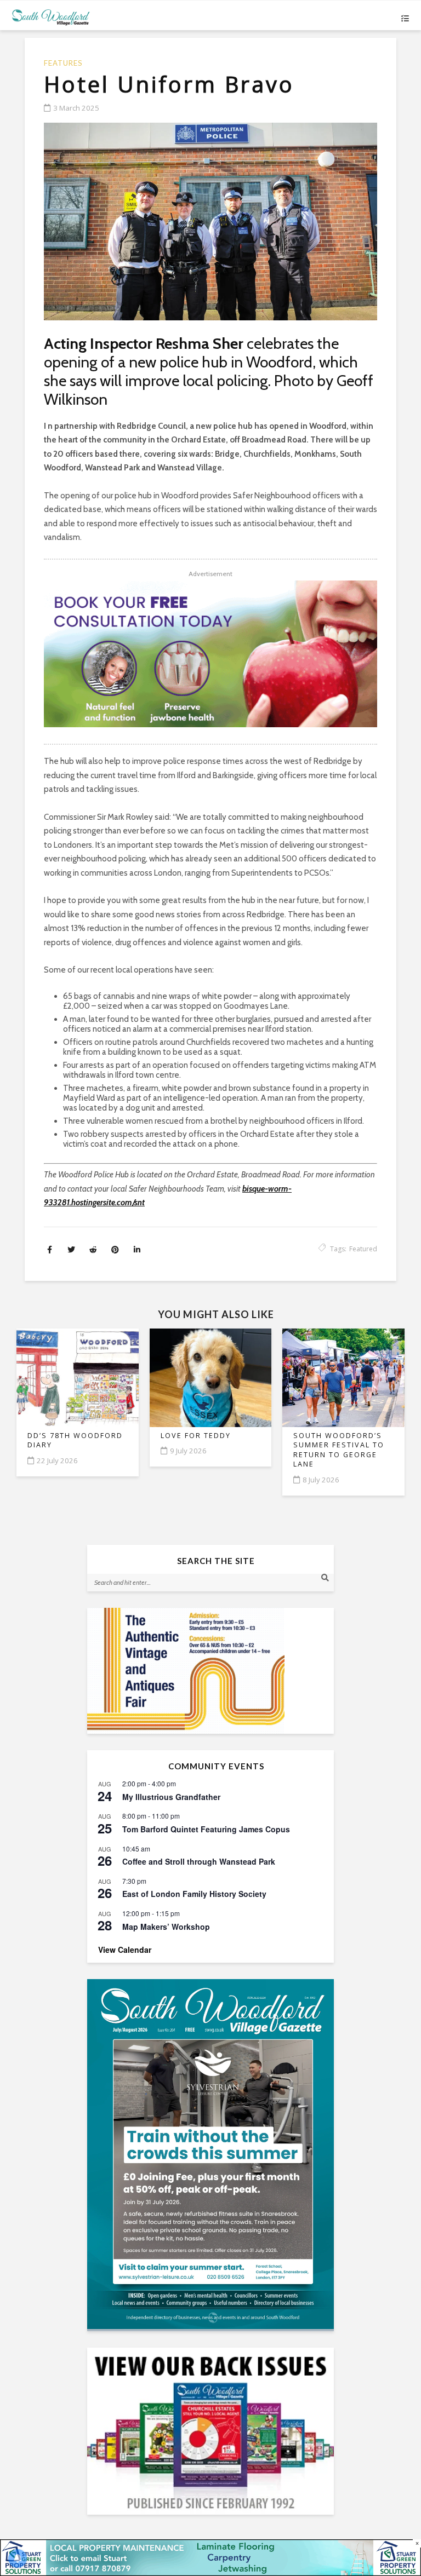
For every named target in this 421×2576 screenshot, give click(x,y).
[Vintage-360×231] (210, 1671)
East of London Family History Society (194, 1894)
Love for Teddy (196, 1436)
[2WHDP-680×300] (210, 654)
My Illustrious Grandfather (171, 1797)
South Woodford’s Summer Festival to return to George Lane (339, 1450)
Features (63, 63)
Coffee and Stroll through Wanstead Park (199, 1861)
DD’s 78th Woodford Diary (75, 1441)
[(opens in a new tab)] (210, 2154)
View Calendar (125, 1950)
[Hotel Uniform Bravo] (210, 222)
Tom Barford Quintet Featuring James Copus (206, 1829)
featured (363, 1249)
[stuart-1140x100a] (210, 2557)
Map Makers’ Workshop (166, 1927)
